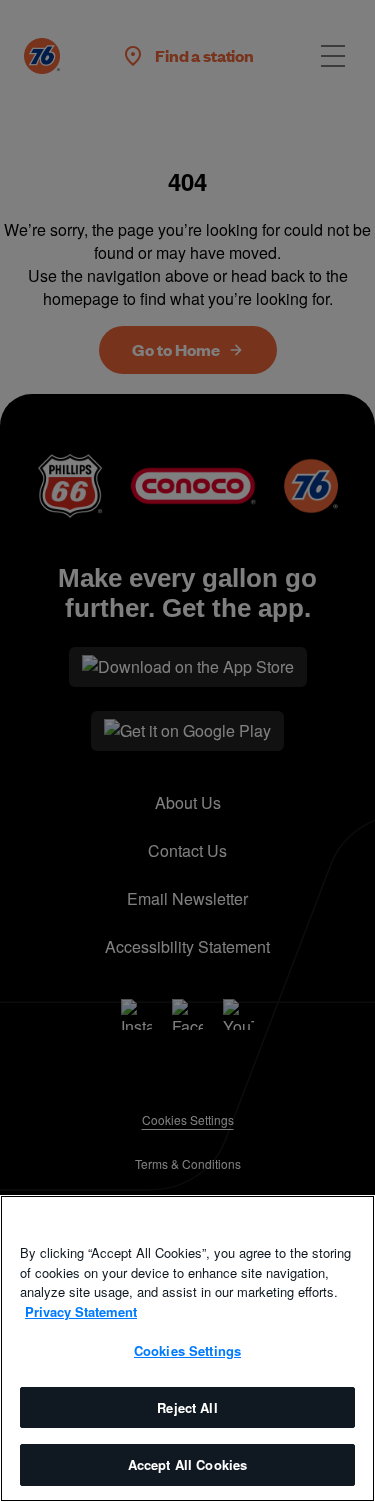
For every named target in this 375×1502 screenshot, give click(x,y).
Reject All (187, 1407)
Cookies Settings (187, 1350)
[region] (187, 1348)
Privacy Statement (81, 1311)
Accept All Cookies (187, 1464)
